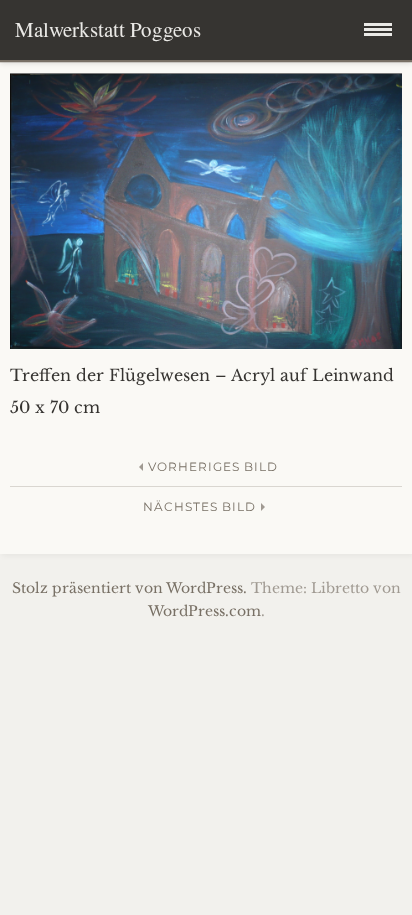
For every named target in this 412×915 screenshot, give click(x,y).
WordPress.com (204, 611)
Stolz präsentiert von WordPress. (129, 588)
